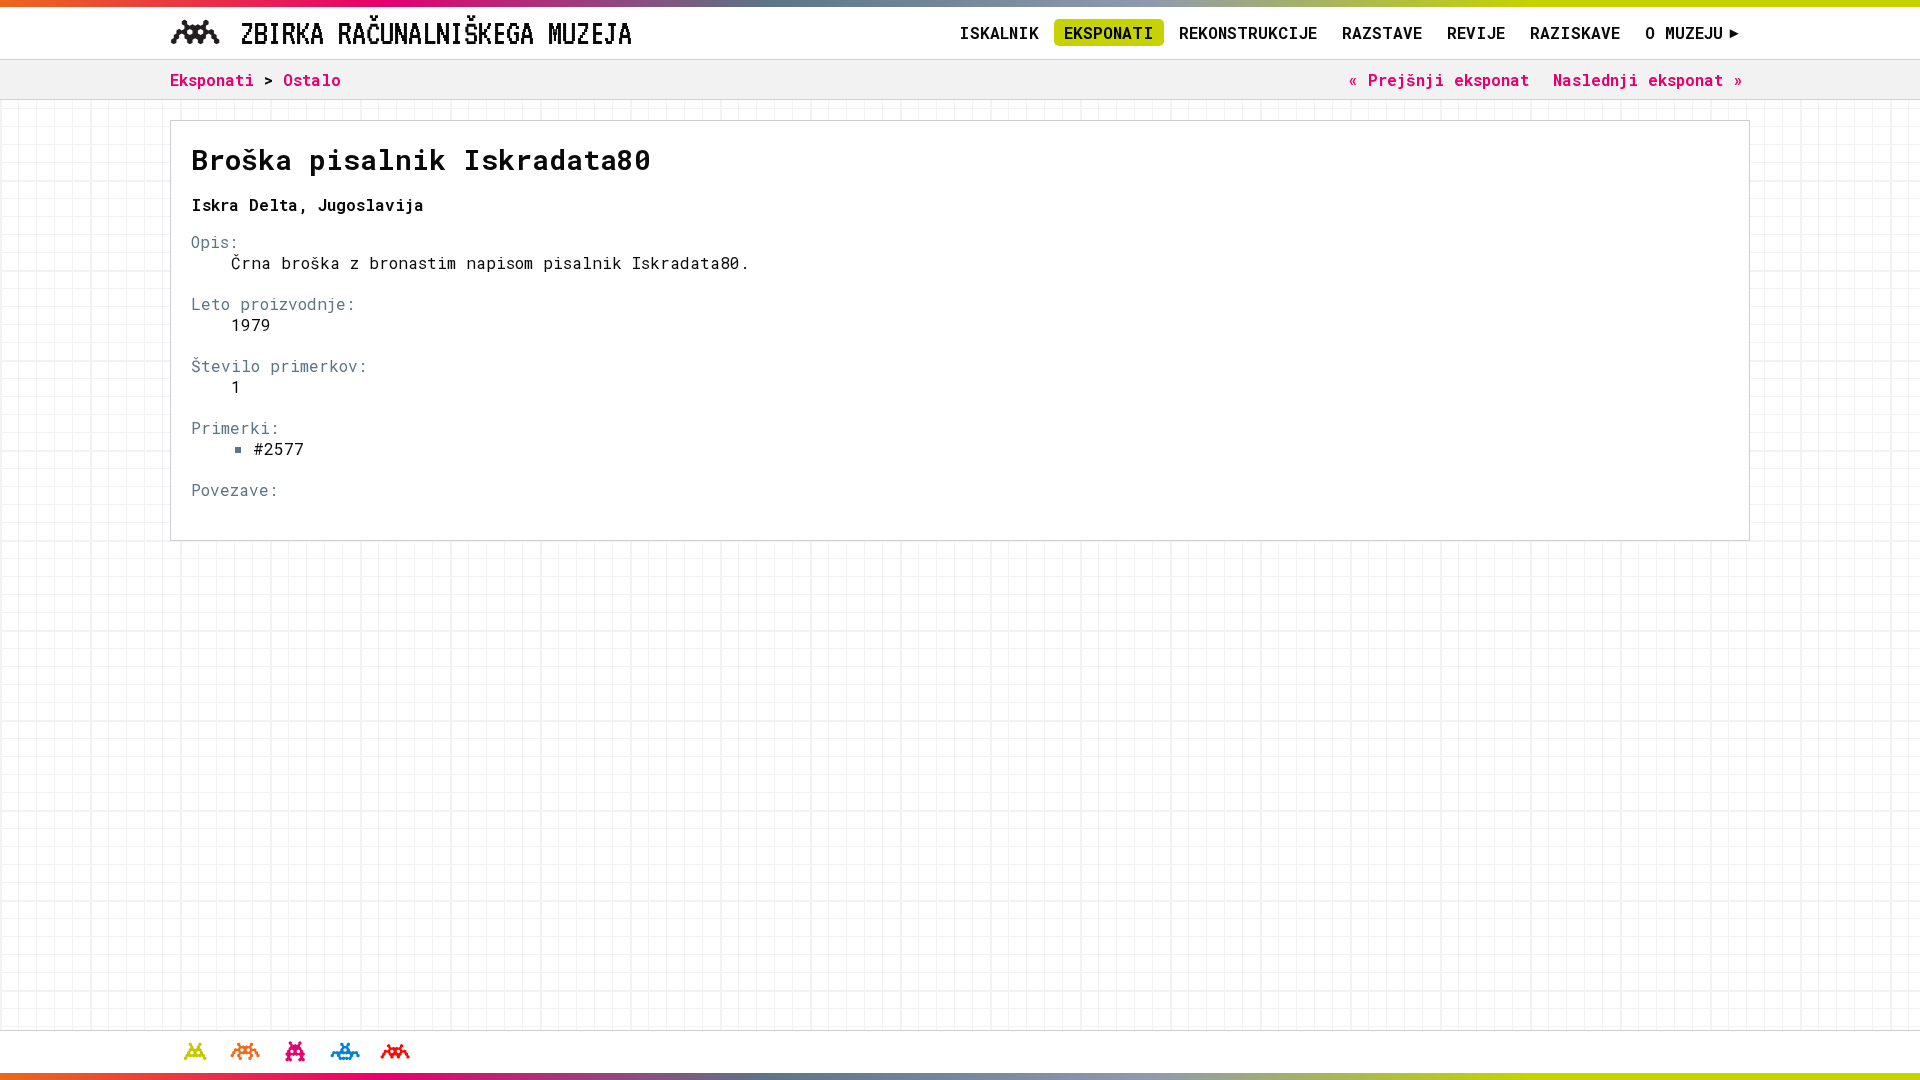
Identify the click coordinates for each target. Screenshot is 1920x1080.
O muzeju (1691, 32)
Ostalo (312, 79)
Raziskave (1575, 32)
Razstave (1382, 32)
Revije (1476, 32)
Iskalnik (999, 32)
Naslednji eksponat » (1648, 79)
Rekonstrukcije (1248, 32)
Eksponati (1109, 32)
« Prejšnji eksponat (1438, 79)
